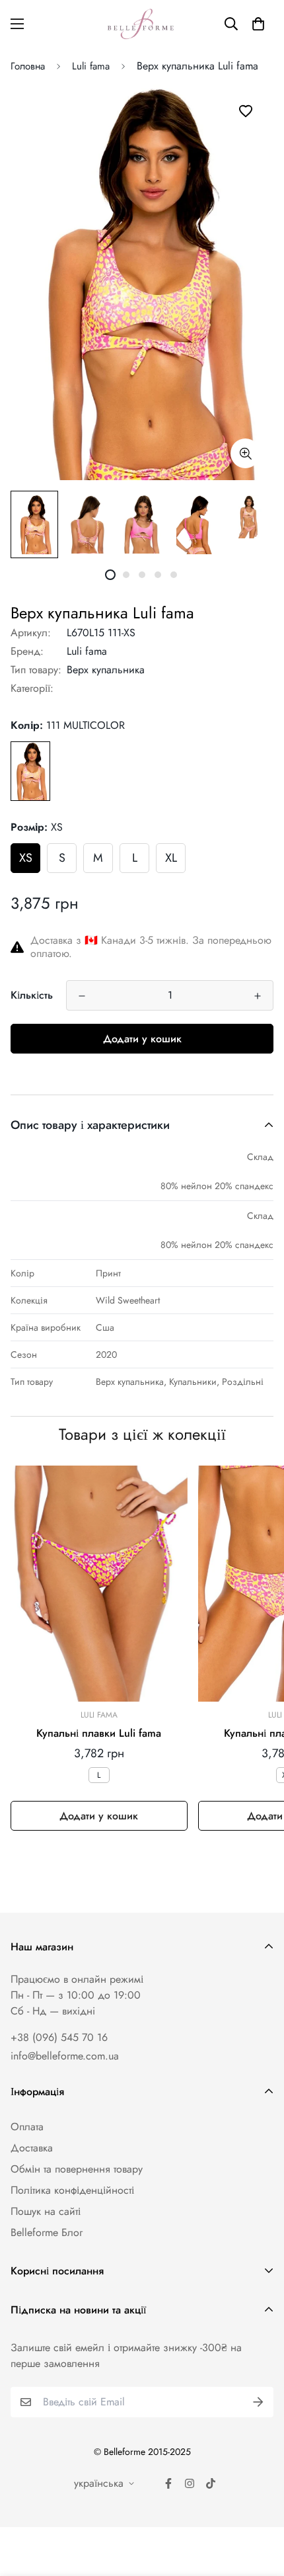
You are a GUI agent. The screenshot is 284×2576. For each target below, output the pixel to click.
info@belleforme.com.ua (65, 2056)
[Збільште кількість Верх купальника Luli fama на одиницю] (258, 996)
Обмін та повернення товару (77, 2169)
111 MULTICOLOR (30, 771)
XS (26, 858)
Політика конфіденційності (72, 2190)
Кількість (32, 995)
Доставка (32, 2148)
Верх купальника (106, 670)
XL (171, 858)
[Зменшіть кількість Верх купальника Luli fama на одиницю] (82, 996)
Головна (28, 66)
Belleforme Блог (47, 2232)
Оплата (27, 2127)
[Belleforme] (142, 24)
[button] (258, 24)
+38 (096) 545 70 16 (59, 2037)
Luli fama (91, 66)
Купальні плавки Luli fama (99, 1733)
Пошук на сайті (46, 2211)
